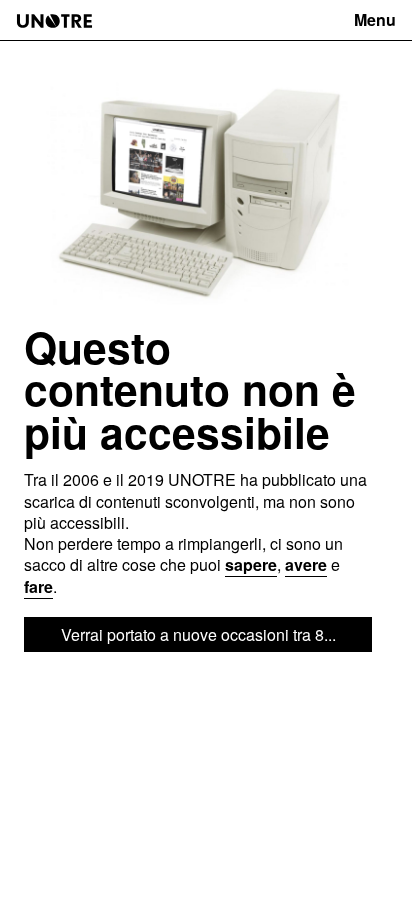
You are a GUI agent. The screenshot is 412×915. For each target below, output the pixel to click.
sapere (251, 564)
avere (306, 564)
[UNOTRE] (54, 21)
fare (38, 586)
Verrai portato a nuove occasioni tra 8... (198, 634)
